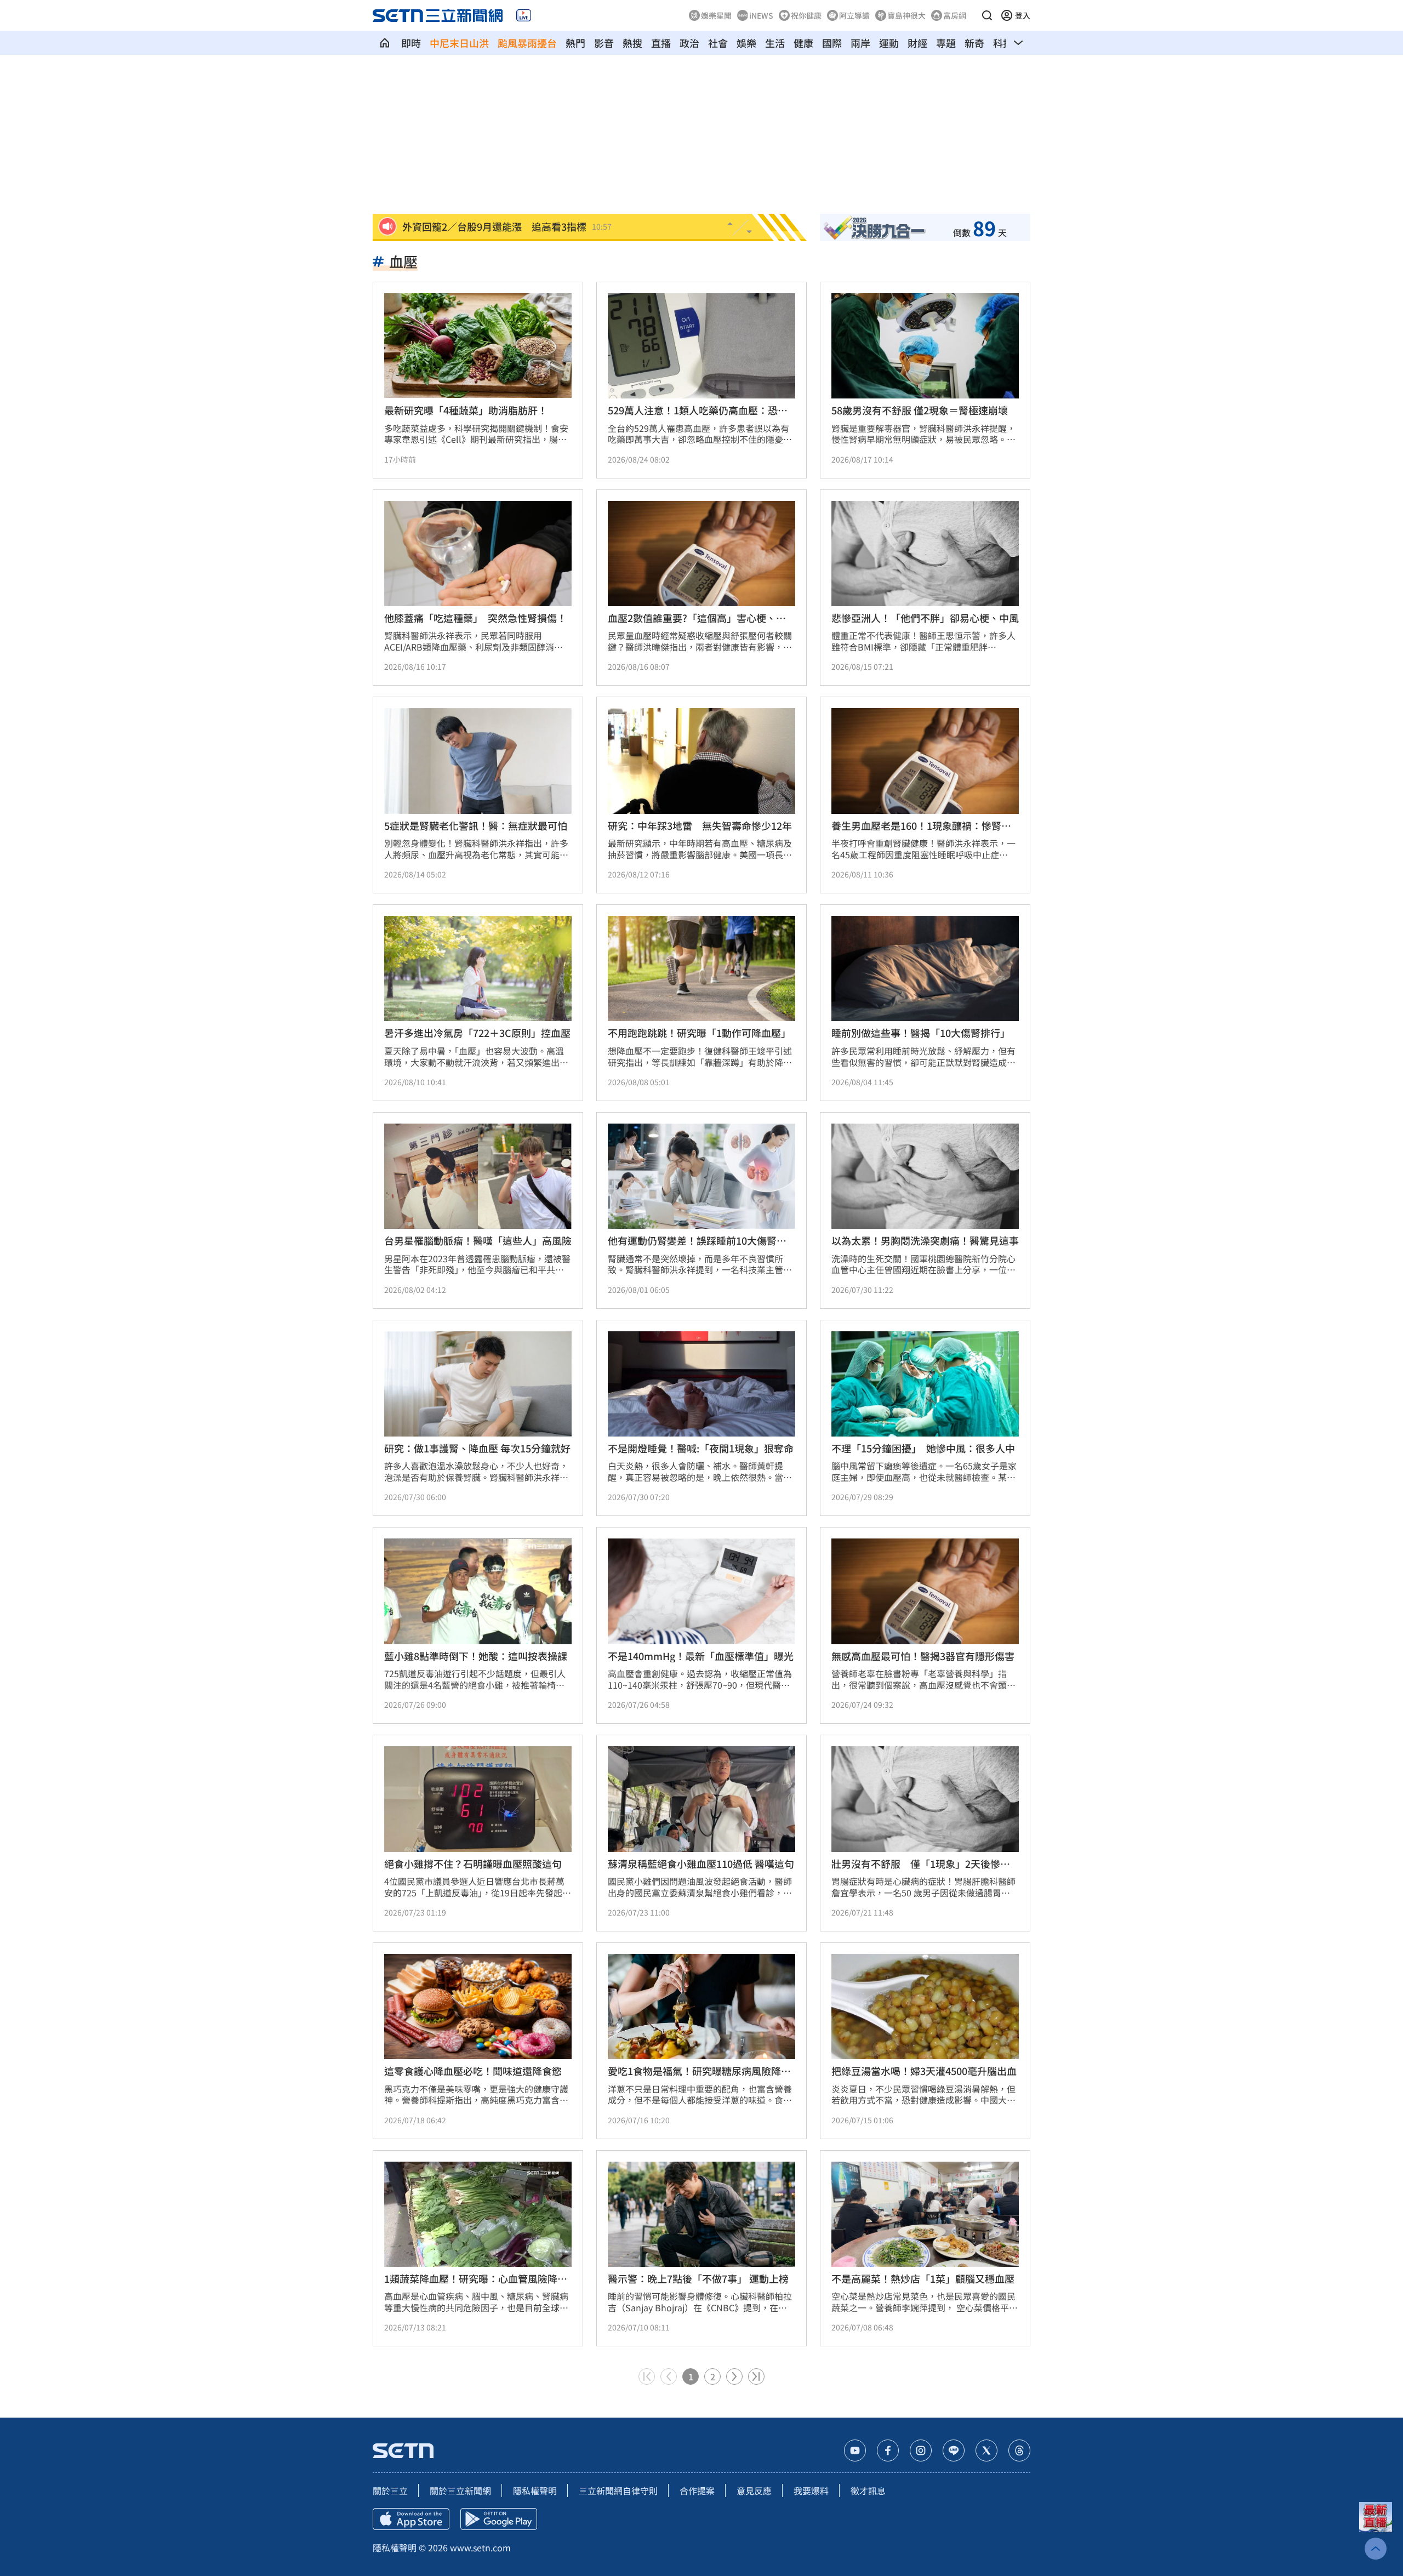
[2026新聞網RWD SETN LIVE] (524, 15)
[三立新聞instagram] (921, 2450)
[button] (987, 15)
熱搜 (632, 43)
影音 (604, 43)
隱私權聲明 (535, 2490)
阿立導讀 (854, 15)
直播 (661, 43)
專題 (946, 43)
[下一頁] (734, 2376)
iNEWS (761, 15)
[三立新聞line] (954, 2450)
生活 (775, 43)
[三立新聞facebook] (888, 2450)
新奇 (974, 43)
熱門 (575, 43)
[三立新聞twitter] (986, 2450)
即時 (411, 43)
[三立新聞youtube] (855, 2450)
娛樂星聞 (716, 15)
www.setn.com (480, 2547)
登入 (1023, 15)
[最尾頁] (756, 2376)
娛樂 (746, 43)
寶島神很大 (906, 15)
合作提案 (697, 2490)
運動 (889, 43)
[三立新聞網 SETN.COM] (385, 43)
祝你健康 (806, 15)
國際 (832, 43)
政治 (689, 43)
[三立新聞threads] (1019, 2450)
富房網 (955, 15)
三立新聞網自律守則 (618, 2490)
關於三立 (390, 2490)
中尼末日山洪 (459, 43)
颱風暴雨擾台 (527, 43)
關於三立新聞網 (460, 2490)
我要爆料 (811, 2490)
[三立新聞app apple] (411, 2519)
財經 (917, 43)
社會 (718, 43)
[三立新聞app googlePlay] (499, 2519)
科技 (1003, 43)
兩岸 (860, 43)
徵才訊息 (868, 2490)
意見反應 (754, 2490)
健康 (803, 43)
